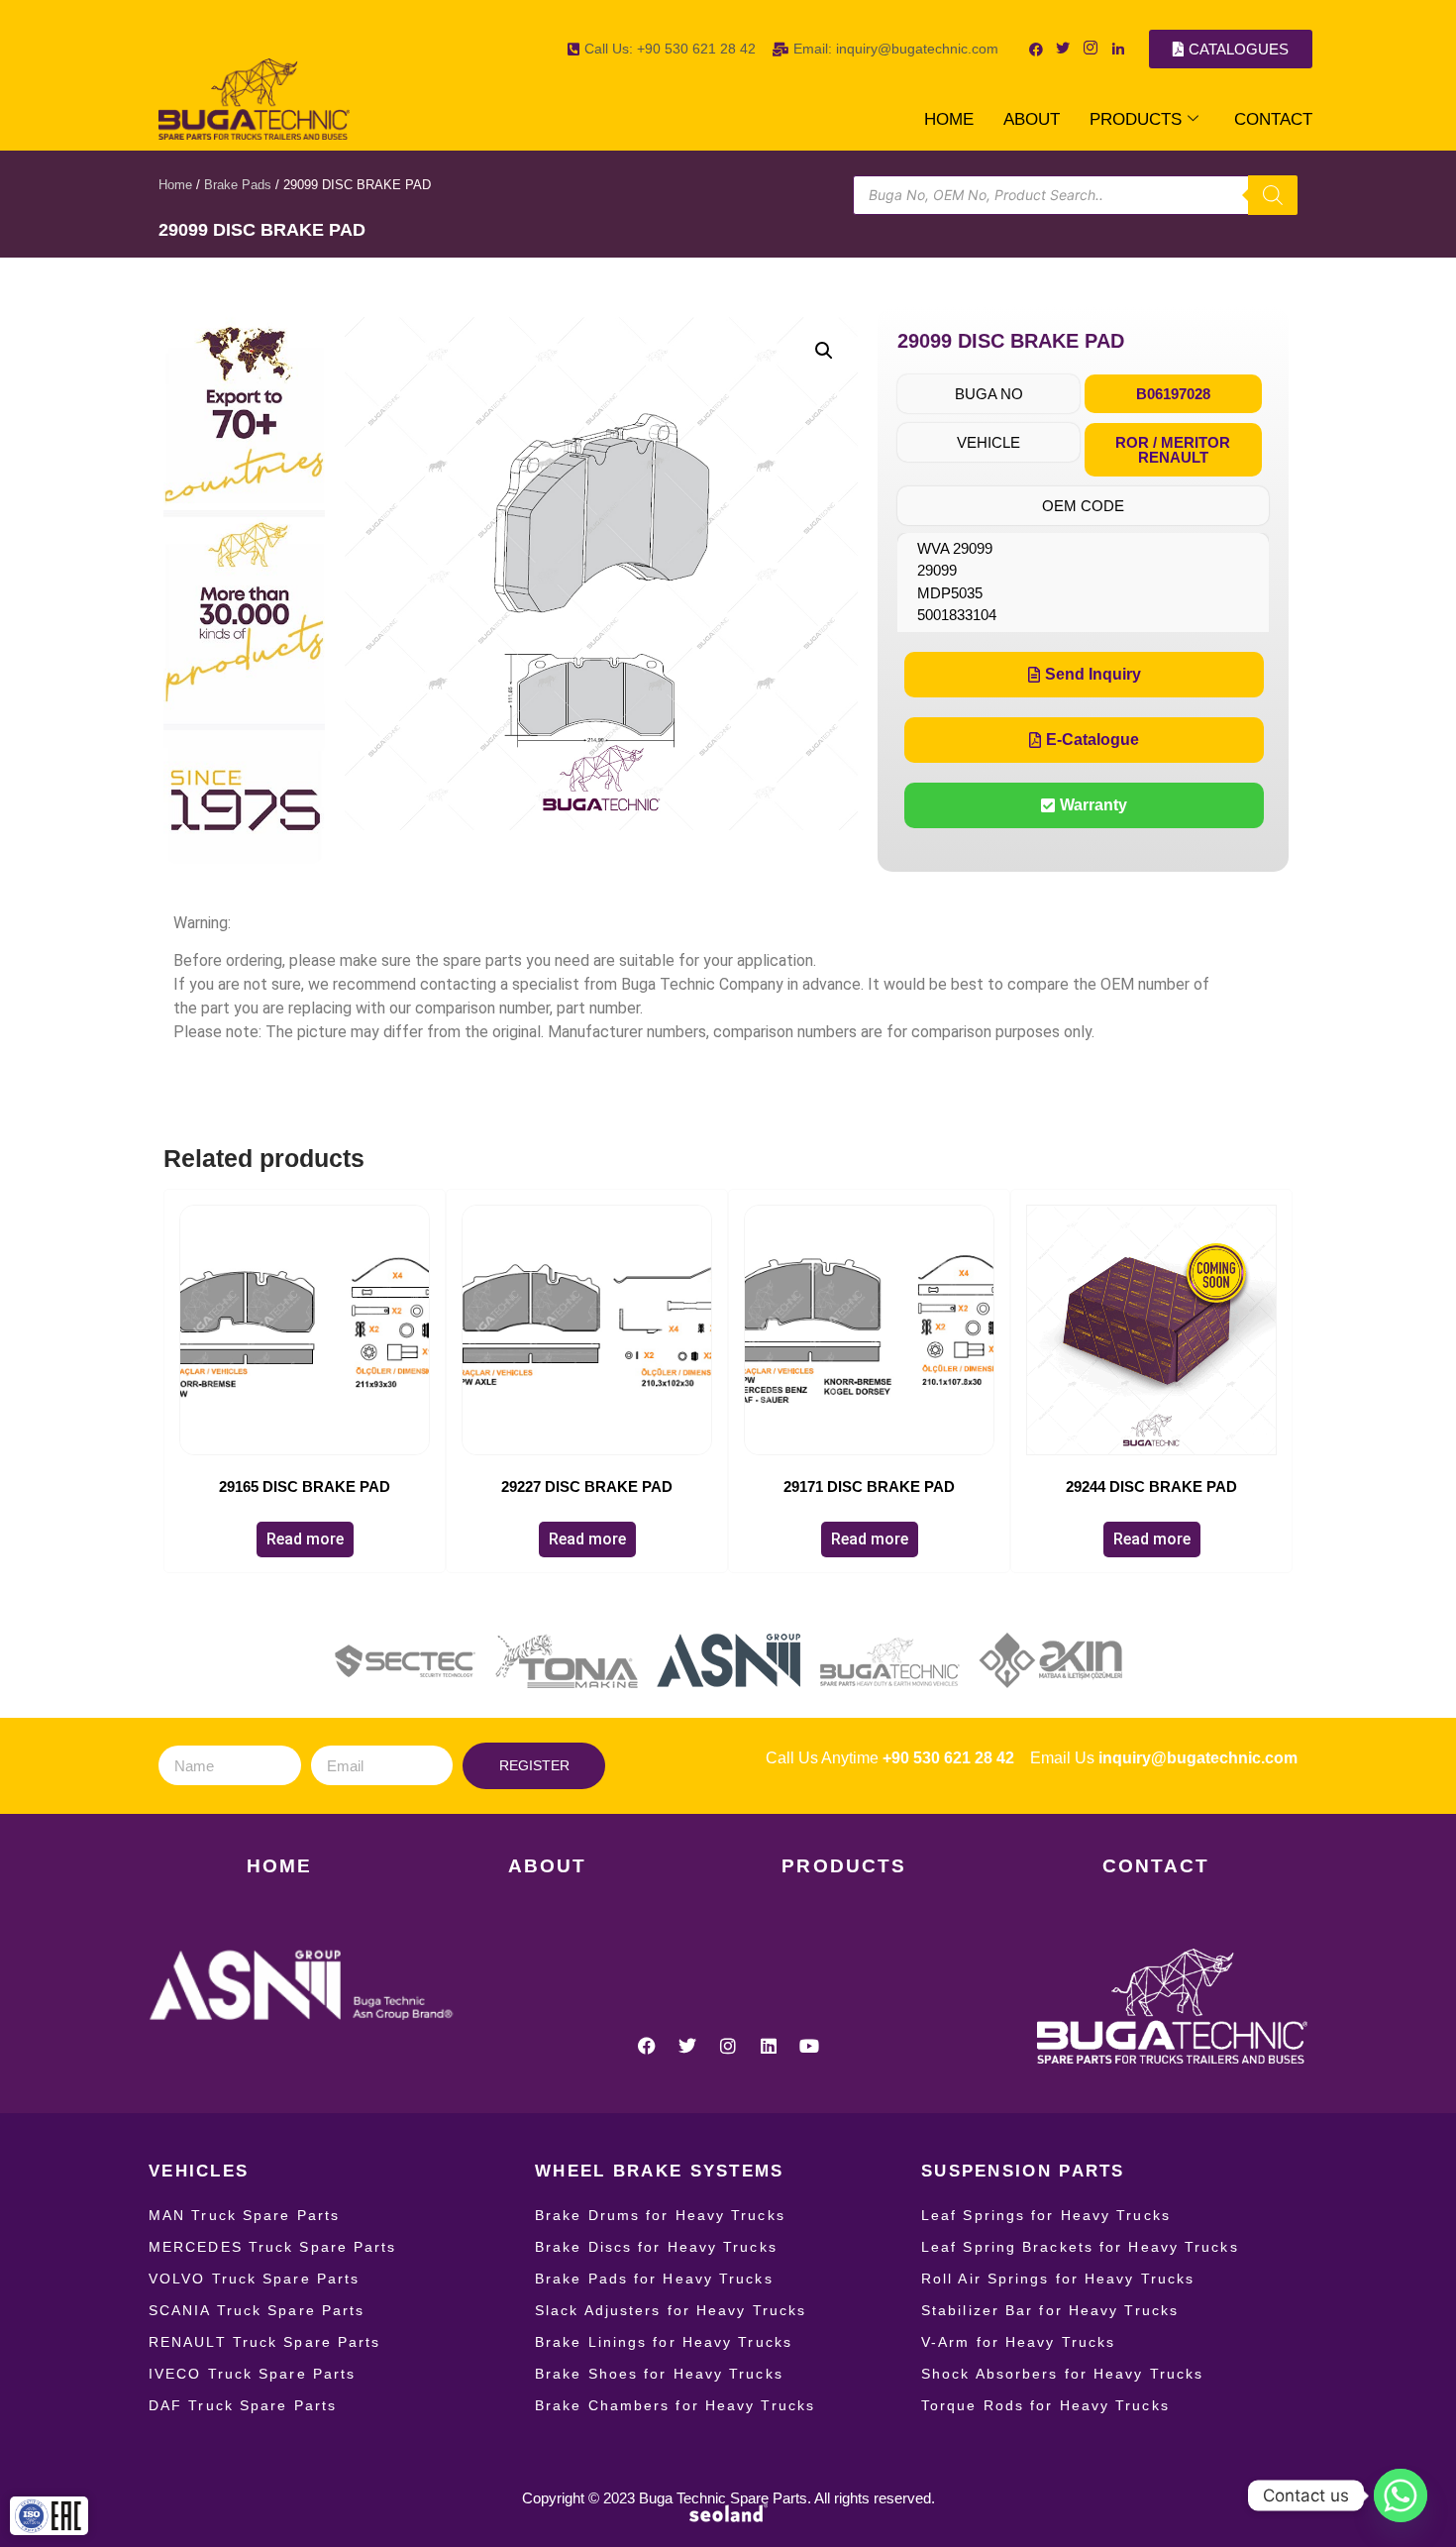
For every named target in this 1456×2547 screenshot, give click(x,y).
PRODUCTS (1136, 119)
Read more (305, 1539)
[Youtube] (809, 2046)
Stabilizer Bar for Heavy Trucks (1050, 2310)
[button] (824, 351)
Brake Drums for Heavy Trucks (660, 2215)
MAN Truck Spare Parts (244, 2215)
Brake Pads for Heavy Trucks (654, 2279)
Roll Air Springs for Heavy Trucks (1058, 2279)
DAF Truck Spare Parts (243, 2405)
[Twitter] (687, 2046)
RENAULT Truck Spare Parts (265, 2342)
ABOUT (1032, 119)
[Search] (1273, 195)
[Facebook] (647, 2046)
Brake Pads (238, 185)
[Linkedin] (769, 2046)
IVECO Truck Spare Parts (252, 2374)
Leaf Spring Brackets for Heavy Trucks (1080, 2247)
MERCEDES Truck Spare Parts (273, 2247)
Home (175, 185)
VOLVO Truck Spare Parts (254, 2279)
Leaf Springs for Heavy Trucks (1046, 2215)
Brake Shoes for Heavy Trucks (659, 2374)
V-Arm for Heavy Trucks (1018, 2342)
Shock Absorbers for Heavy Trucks (1062, 2374)
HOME (949, 119)
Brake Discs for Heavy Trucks (656, 2247)
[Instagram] (728, 2046)
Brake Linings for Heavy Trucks (664, 2342)
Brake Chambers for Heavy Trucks (675, 2405)
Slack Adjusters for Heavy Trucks (671, 2310)
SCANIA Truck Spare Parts (257, 2310)
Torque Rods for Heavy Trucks (1045, 2405)
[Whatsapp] (1401, 2495)
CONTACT (1273, 119)
